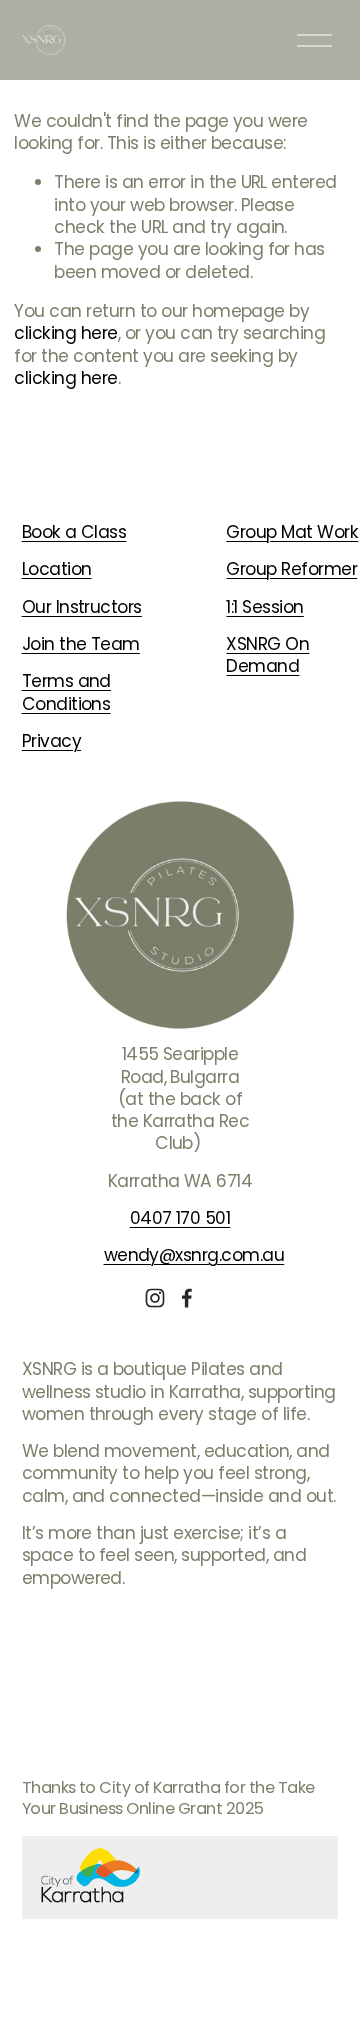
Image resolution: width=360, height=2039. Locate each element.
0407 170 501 (180, 1218)
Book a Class (74, 532)
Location (57, 569)
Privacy (51, 741)
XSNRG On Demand (267, 655)
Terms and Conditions (66, 692)
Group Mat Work (292, 532)
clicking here (65, 333)
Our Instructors (82, 607)
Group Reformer (291, 569)
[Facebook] (187, 1298)
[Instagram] (155, 1298)
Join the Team (81, 644)
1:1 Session (264, 607)
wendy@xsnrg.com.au (194, 1255)
